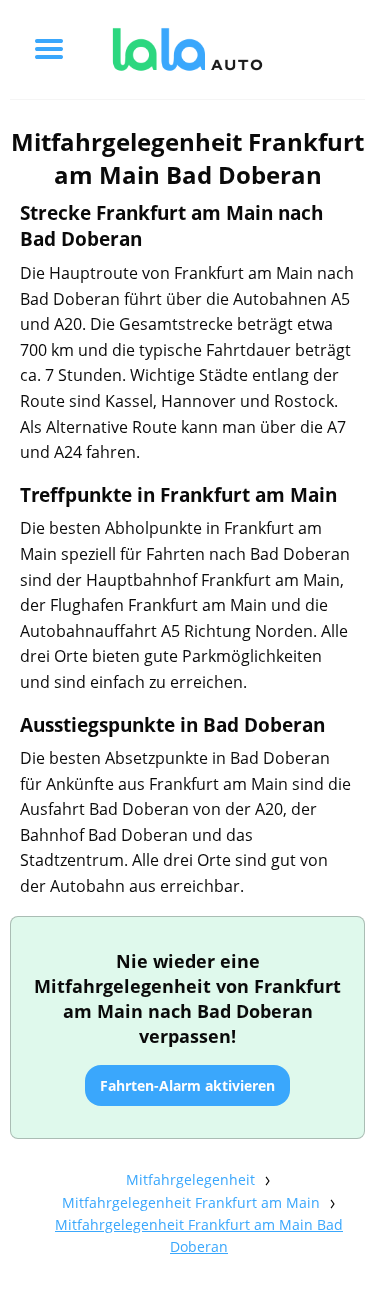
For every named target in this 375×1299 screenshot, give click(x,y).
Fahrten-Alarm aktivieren (187, 1085)
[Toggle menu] (49, 49)
